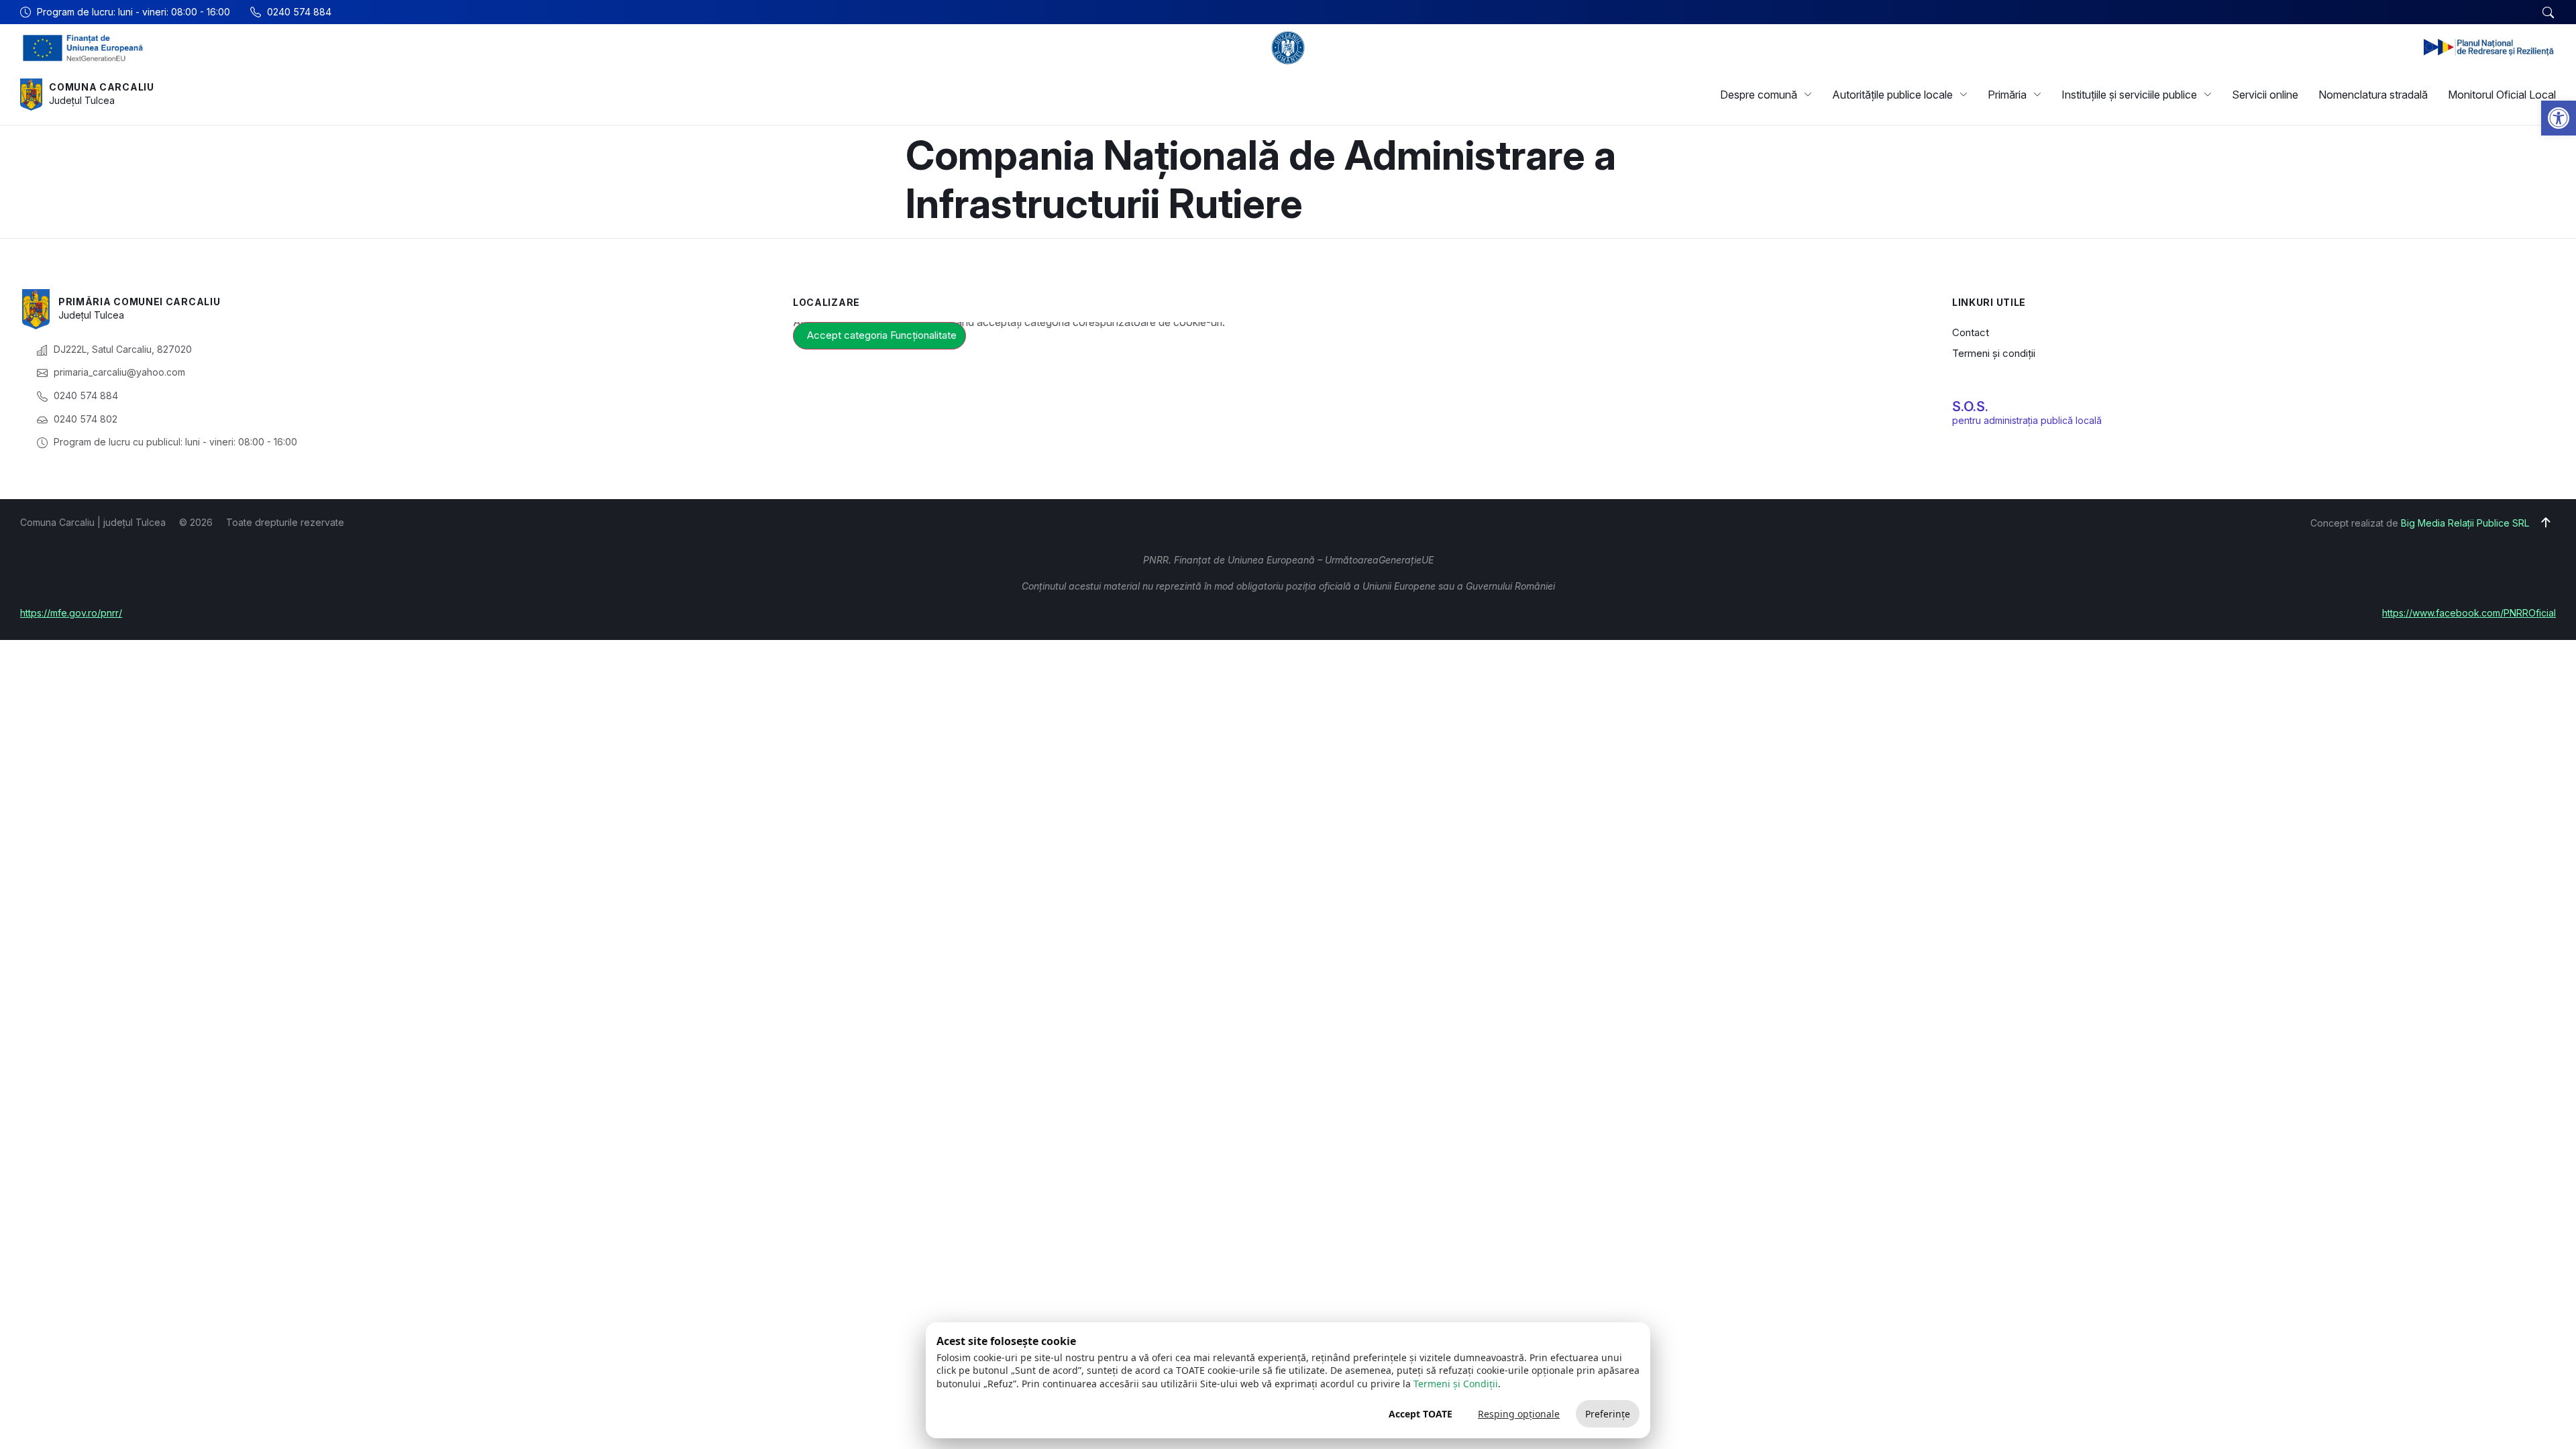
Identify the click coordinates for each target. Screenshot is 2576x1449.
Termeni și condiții (1994, 353)
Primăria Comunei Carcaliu (140, 302)
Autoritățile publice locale (1892, 95)
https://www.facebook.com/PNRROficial (2469, 613)
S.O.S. (1970, 407)
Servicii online (2265, 95)
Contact (1971, 332)
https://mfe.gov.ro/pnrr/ (71, 613)
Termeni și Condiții (1456, 1384)
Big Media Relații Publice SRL (2465, 523)
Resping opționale (1519, 1414)
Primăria (2007, 95)
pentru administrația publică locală (2027, 420)
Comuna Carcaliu (102, 87)
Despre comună (1759, 95)
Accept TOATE (1420, 1414)
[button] (2559, 118)
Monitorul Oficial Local (2502, 95)
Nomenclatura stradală (2373, 95)
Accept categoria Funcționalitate (882, 335)
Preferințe (1608, 1414)
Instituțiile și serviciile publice (2129, 95)
